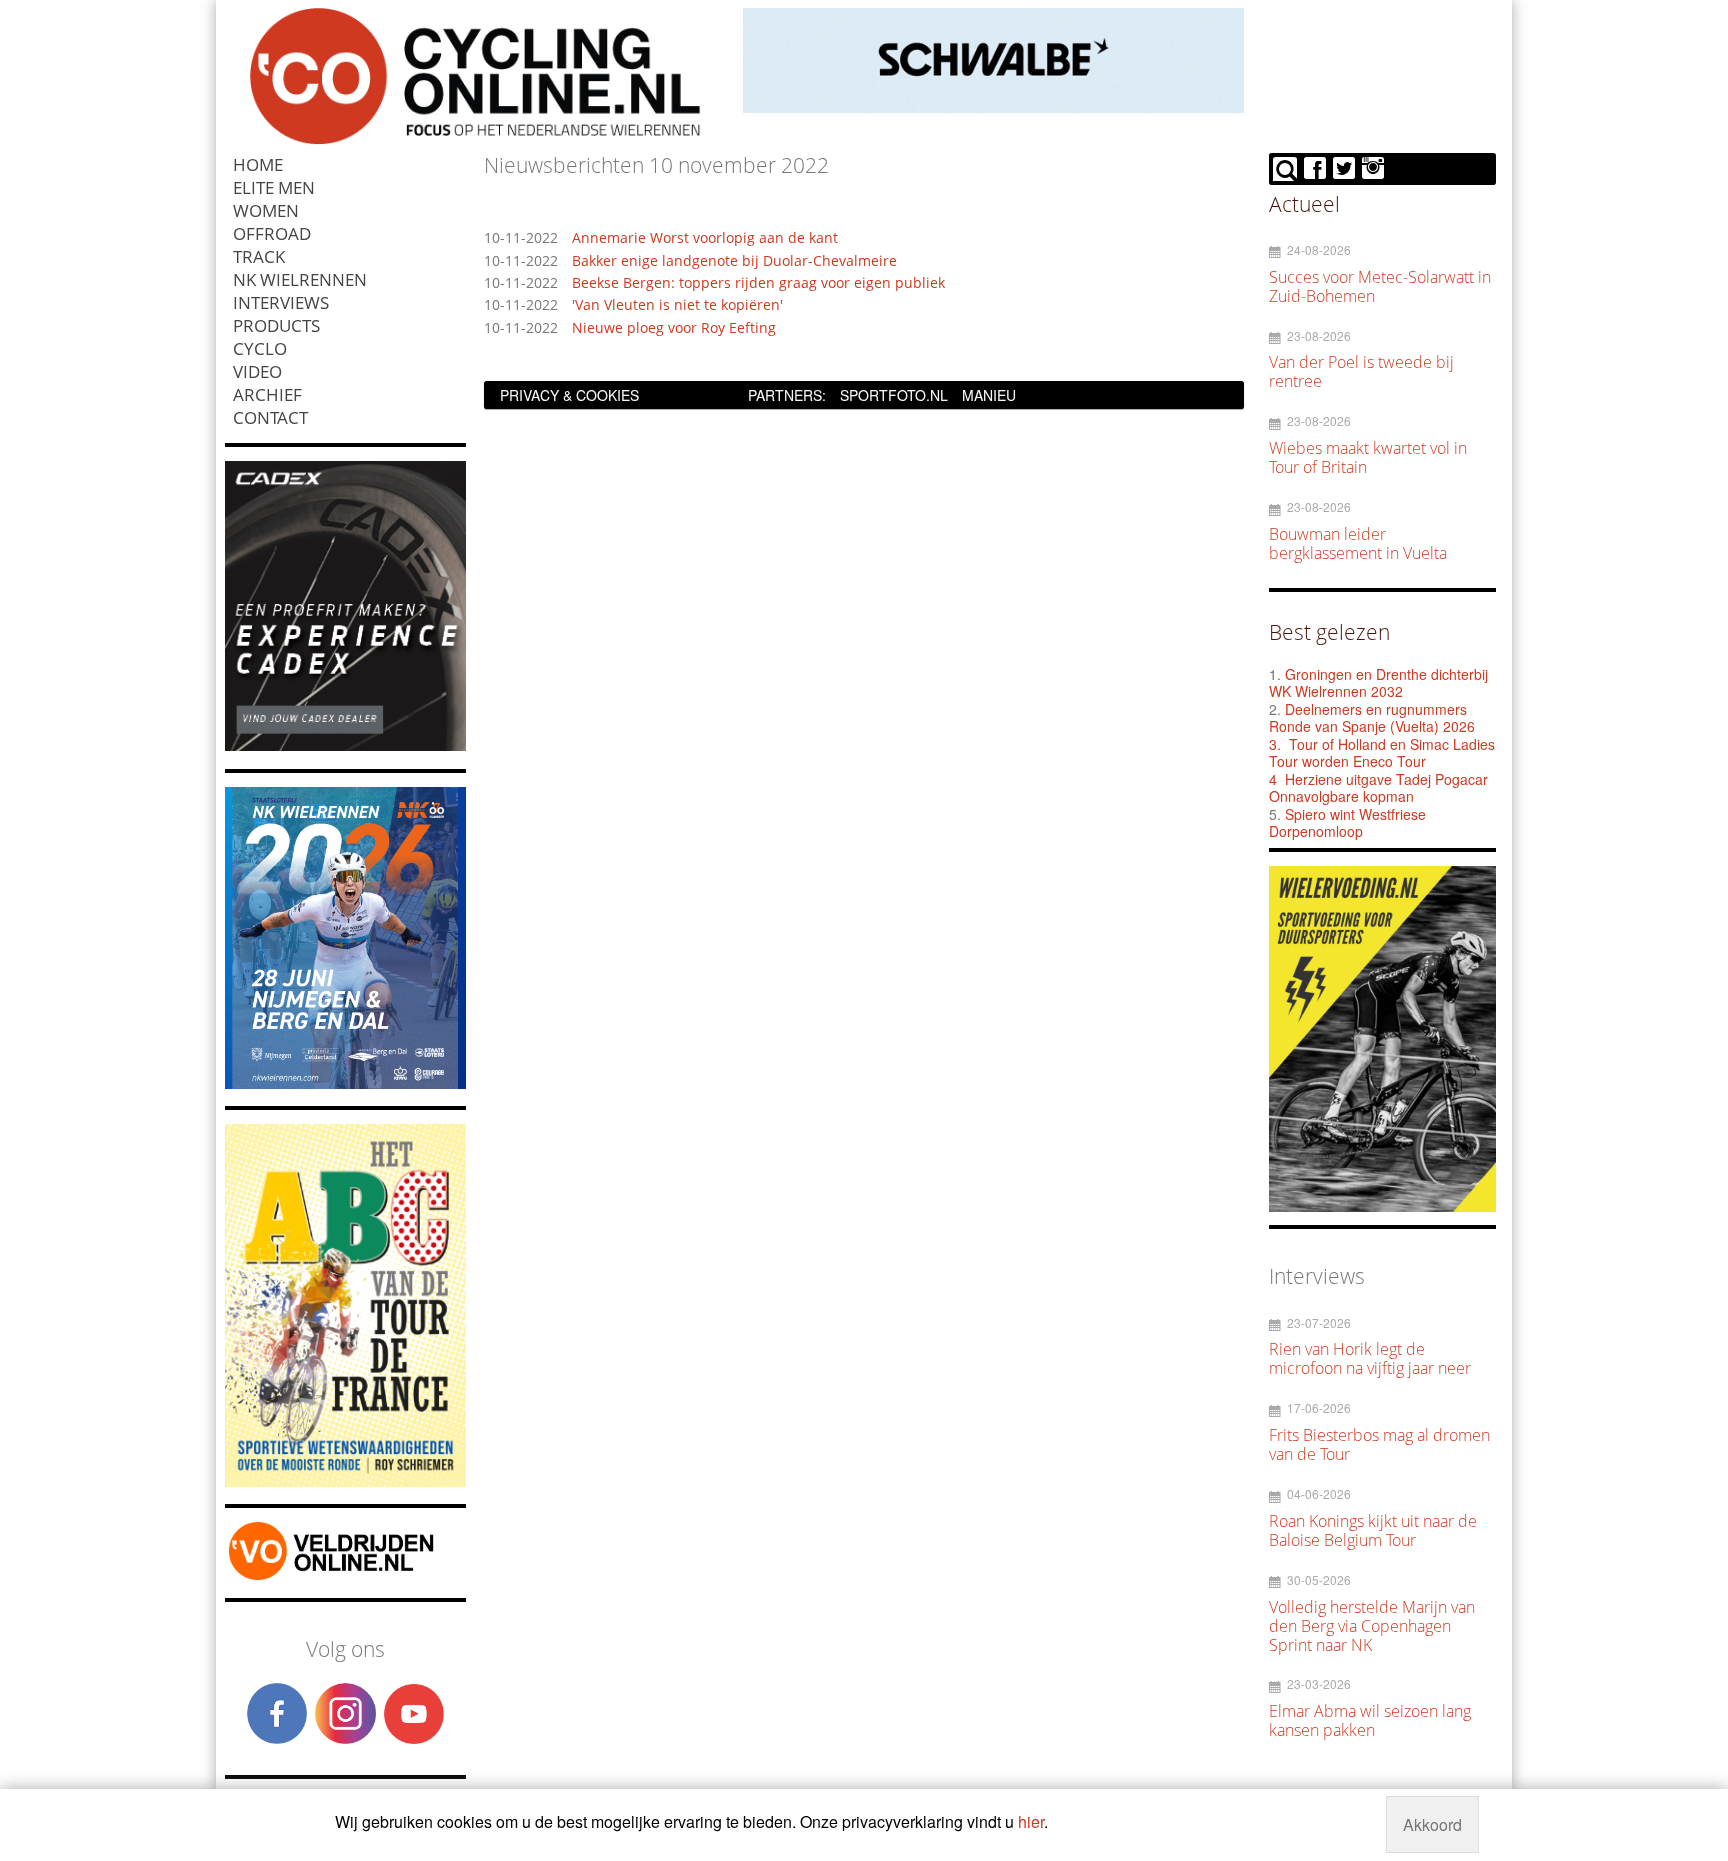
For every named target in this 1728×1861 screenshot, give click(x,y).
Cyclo (260, 348)
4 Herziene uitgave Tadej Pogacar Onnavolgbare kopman (1378, 788)
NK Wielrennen (300, 279)
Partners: (787, 395)
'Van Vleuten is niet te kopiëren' (677, 305)
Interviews (281, 302)
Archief (267, 394)
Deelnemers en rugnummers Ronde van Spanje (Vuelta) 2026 (1374, 718)
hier (1031, 1821)
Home (258, 164)
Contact (270, 417)
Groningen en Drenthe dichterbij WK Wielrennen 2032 (1378, 683)
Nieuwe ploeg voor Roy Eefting (674, 328)
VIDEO (257, 371)
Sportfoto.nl (894, 395)
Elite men (274, 187)
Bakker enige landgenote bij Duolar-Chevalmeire (734, 261)
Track (259, 256)
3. (1275, 744)
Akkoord (1432, 1824)
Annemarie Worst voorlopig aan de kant (705, 238)
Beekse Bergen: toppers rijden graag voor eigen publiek (758, 283)
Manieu (989, 395)
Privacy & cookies (569, 395)
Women (266, 210)
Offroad (272, 233)
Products (276, 325)
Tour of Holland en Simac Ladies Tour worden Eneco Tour (1382, 753)
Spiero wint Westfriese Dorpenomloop (1347, 823)
